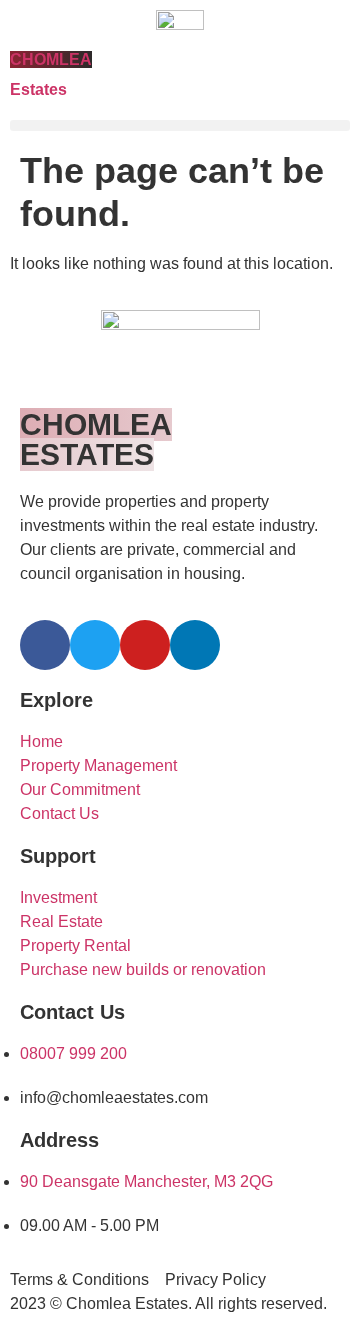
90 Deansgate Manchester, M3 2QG (146, 1181)
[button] (180, 125)
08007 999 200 (73, 1053)
